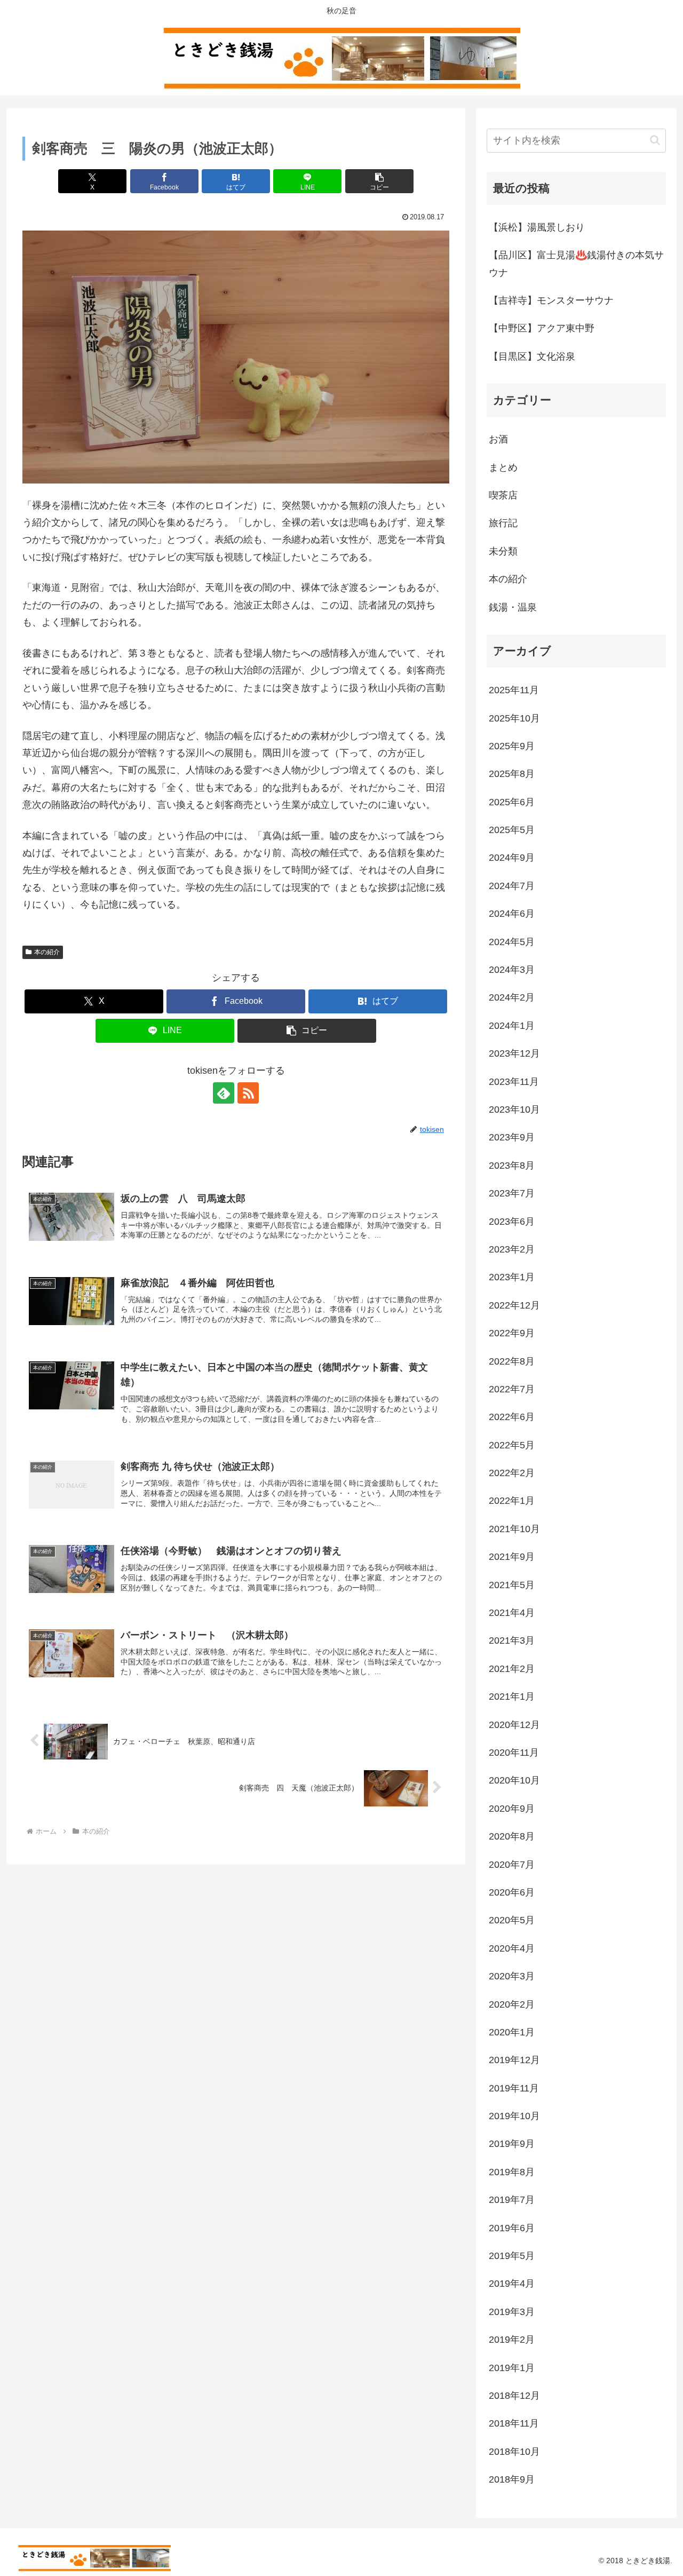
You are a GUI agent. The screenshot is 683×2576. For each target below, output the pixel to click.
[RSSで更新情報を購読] (248, 1093)
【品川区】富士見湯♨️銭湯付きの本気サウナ (576, 264)
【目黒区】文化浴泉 (532, 356)
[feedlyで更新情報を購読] (224, 1093)
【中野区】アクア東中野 (542, 328)
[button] (379, 181)
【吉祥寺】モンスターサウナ (551, 300)
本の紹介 (47, 952)
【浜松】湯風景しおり (537, 227)
